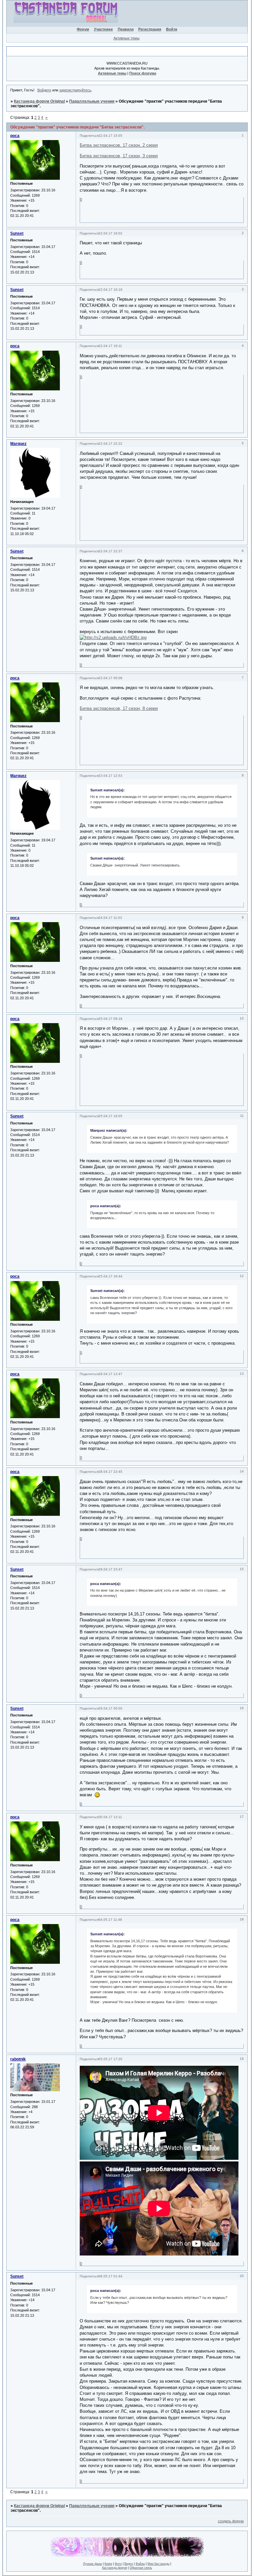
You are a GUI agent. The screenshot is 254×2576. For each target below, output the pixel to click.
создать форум (231, 2521)
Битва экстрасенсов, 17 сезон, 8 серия (119, 708)
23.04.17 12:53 (110, 776)
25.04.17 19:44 (110, 1276)
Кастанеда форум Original (39, 101)
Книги (108, 2564)
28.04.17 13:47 (110, 1374)
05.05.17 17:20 (110, 2059)
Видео (129, 2564)
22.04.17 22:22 (110, 444)
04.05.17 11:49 (110, 1920)
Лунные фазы (92, 2564)
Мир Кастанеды (158, 2564)
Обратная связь (141, 2568)
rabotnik (18, 2059)
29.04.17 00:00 (110, 1708)
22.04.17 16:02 (110, 233)
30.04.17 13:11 (110, 1817)
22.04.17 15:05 (110, 136)
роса (15, 136)
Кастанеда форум (115, 2568)
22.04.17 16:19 (110, 290)
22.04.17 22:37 (110, 551)
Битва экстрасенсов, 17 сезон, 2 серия (119, 145)
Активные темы (127, 38)
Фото (118, 2564)
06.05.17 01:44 (110, 2276)
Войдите (44, 90)
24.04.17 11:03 (110, 918)
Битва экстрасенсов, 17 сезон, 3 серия (119, 156)
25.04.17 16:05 (110, 1116)
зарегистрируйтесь (75, 90)
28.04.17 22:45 (110, 1472)
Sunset (17, 233)
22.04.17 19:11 (110, 346)
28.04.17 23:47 (110, 1569)
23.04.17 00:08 (110, 678)
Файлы (140, 2564)
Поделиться (89, 136)
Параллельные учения (92, 101)
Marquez (18, 444)
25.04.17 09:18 (110, 1019)
